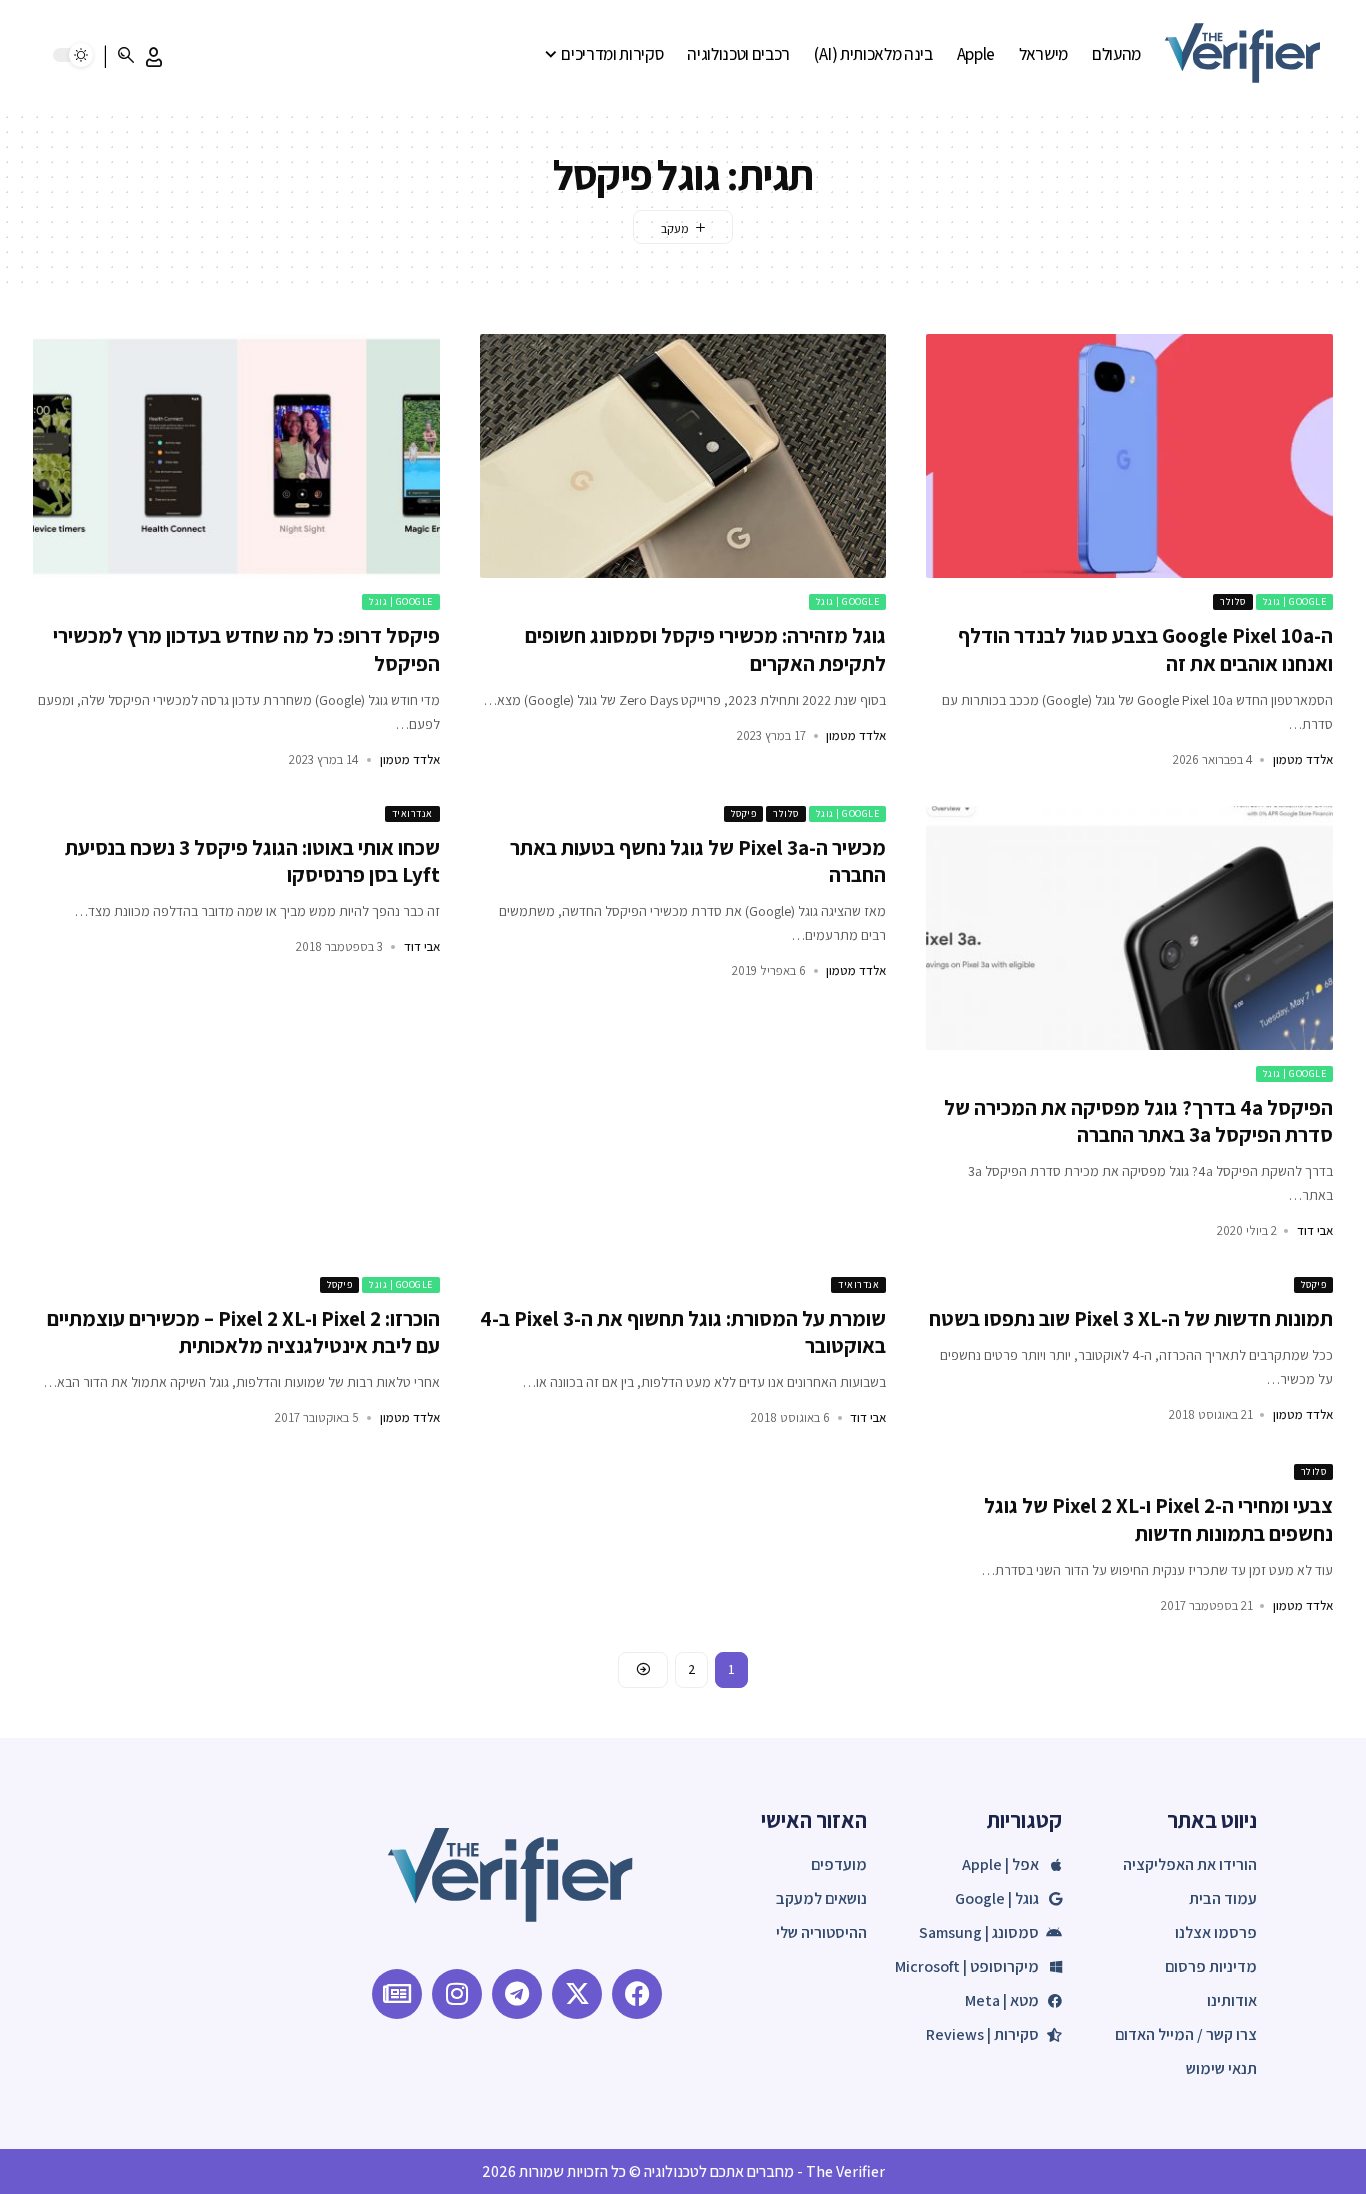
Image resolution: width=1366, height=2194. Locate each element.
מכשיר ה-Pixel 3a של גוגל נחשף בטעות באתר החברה (698, 861)
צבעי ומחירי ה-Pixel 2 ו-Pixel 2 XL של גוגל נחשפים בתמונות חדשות (1158, 1519)
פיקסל (744, 813)
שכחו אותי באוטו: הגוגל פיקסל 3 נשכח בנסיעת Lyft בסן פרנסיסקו (252, 861)
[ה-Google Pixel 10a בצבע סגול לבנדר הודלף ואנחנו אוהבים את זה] (1129, 456)
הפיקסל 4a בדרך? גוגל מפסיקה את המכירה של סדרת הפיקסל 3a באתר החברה (1138, 1121)
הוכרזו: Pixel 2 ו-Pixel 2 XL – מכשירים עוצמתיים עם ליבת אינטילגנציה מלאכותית (243, 1332)
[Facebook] (637, 1994)
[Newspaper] (397, 1994)
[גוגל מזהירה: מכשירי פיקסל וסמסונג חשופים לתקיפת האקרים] (683, 456)
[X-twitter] (577, 1994)
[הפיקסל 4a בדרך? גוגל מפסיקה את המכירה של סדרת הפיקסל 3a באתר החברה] (1129, 928)
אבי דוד (1315, 1230)
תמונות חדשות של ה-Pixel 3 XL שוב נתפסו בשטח (1131, 1318)
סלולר (1233, 601)
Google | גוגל (1295, 601)
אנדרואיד (412, 813)
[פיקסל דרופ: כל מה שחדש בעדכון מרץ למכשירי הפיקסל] (236, 456)
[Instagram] (457, 1994)
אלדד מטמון (1303, 759)
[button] (154, 57)
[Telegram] (517, 1994)
